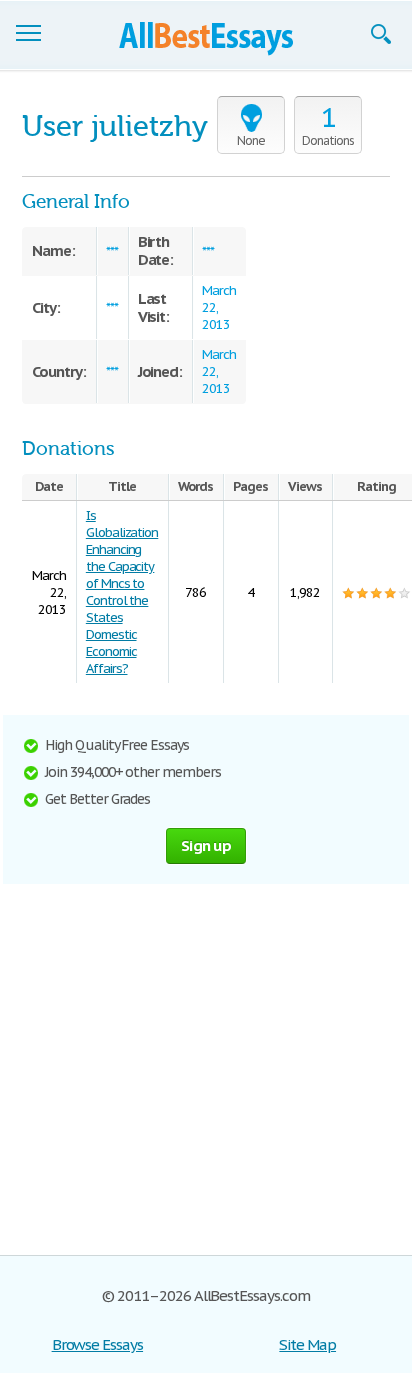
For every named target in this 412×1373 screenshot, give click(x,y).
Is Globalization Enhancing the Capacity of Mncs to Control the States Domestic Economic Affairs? (122, 592)
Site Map (307, 1344)
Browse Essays (97, 1344)
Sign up (206, 845)
